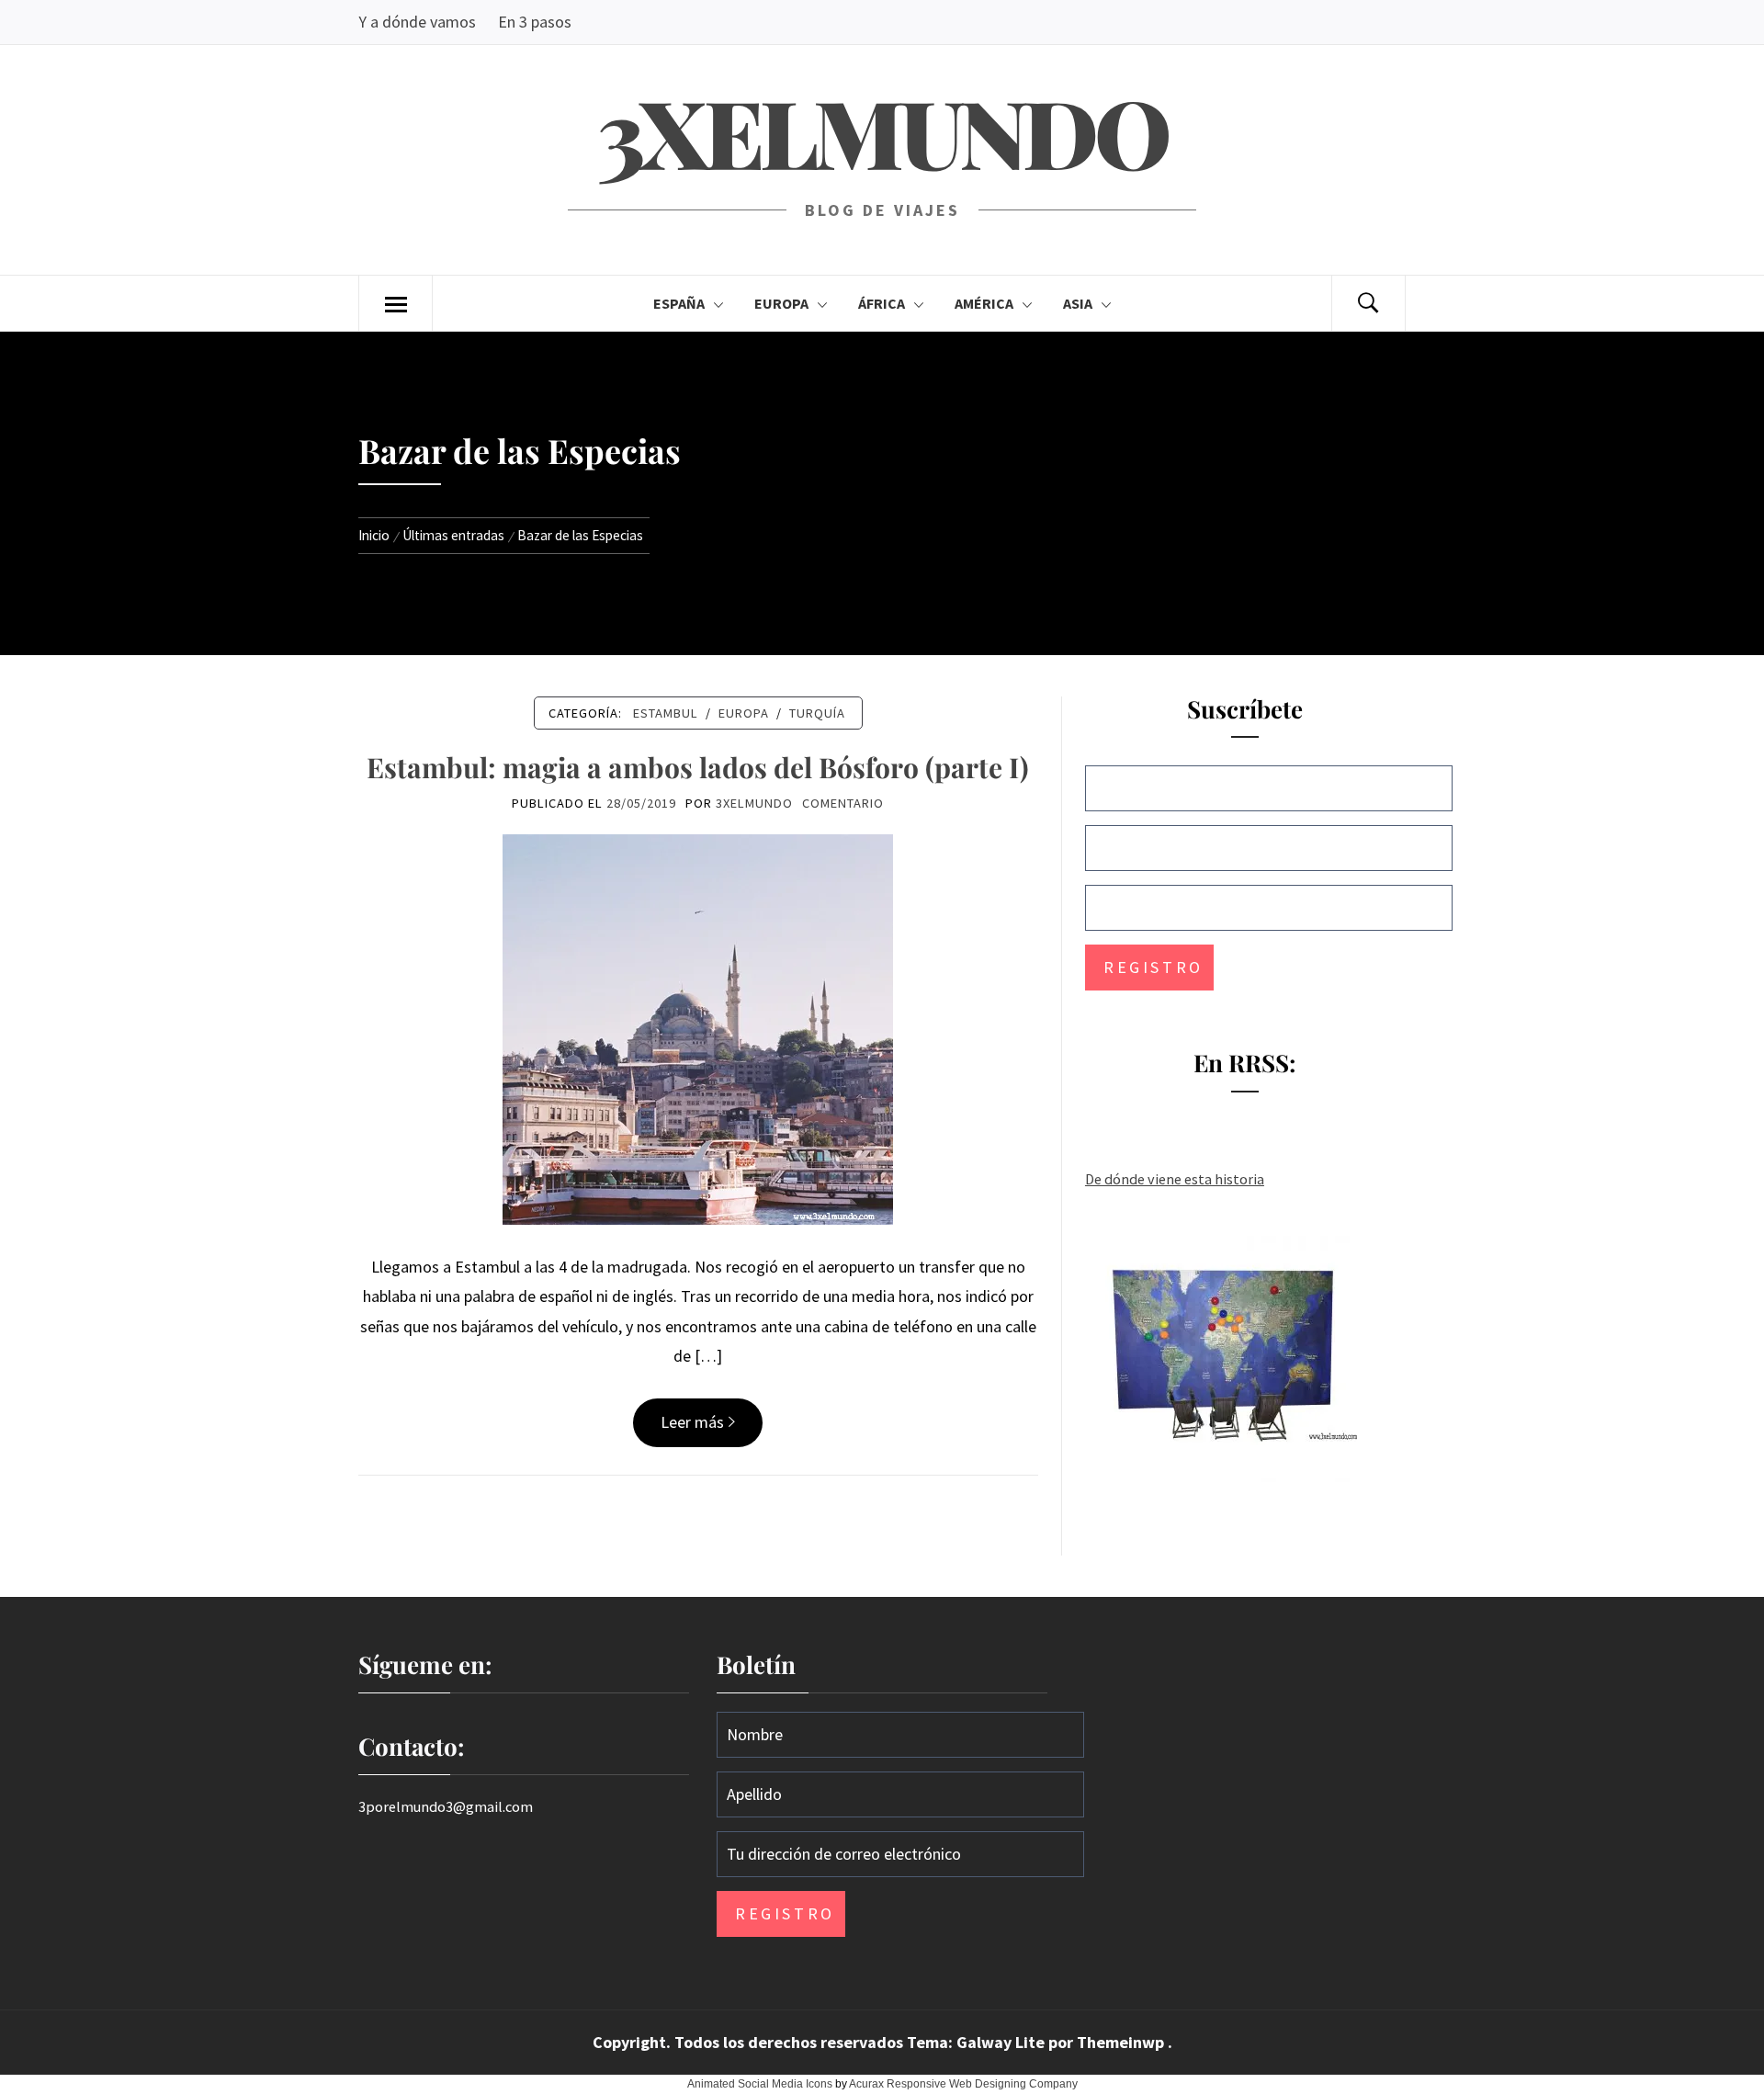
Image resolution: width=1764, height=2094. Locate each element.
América (984, 303)
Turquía (817, 713)
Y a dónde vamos (417, 22)
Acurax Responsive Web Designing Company (963, 2084)
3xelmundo (882, 131)
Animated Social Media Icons (760, 2084)
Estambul (666, 713)
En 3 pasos (535, 22)
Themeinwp (1122, 2042)
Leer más (692, 1422)
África (882, 303)
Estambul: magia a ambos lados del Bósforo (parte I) (698, 767)
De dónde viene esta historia (1175, 1179)
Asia (1078, 303)
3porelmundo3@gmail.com (446, 1806)
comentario (843, 803)
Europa (781, 303)
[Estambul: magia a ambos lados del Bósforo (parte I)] (698, 1028)
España (679, 303)
